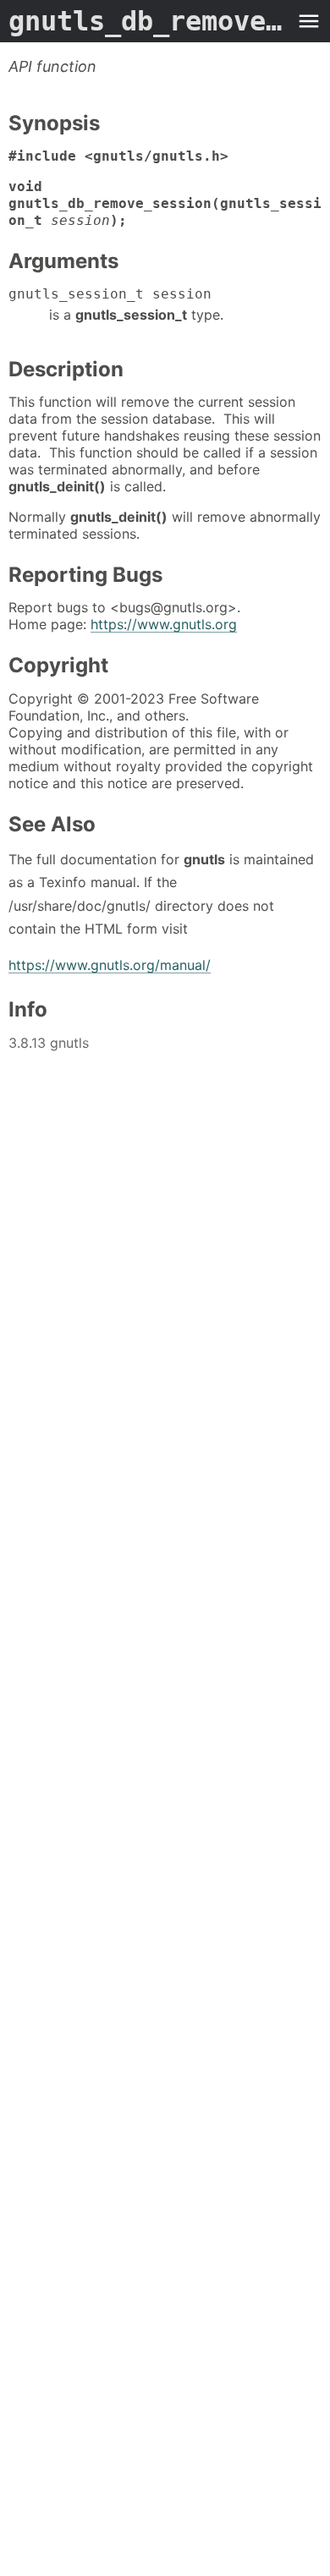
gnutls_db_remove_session (148, 21)
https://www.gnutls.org (164, 624)
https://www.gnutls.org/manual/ (110, 965)
